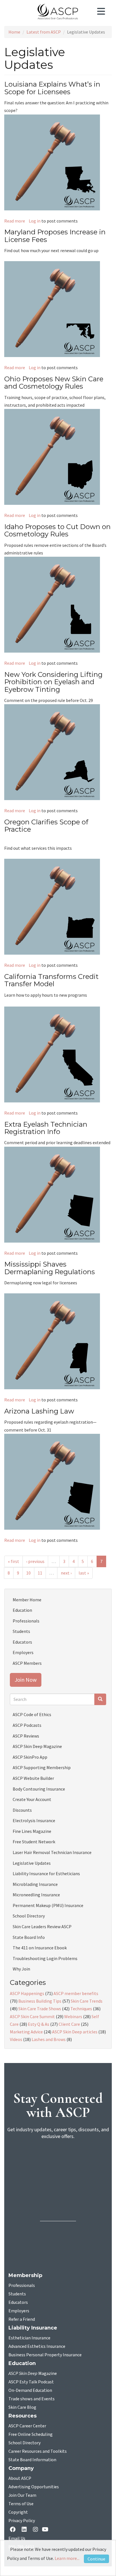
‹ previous (35, 1561)
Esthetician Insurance (29, 2338)
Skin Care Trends (87, 2001)
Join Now (26, 1680)
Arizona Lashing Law (39, 1411)
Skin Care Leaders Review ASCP (42, 1927)
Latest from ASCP (44, 32)
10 (28, 1573)
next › (66, 1573)
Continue (96, 2559)
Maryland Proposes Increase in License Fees (55, 236)
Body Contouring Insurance (39, 1789)
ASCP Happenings (27, 1993)
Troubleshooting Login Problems (45, 1958)
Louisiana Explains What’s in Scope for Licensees (52, 88)
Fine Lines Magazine (32, 1831)
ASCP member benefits (76, 1993)
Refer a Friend (22, 2319)
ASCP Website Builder (33, 1778)
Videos (16, 2039)
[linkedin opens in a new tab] (25, 2530)
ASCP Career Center (27, 2426)
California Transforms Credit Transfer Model (51, 980)
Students (21, 1631)
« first (14, 1561)
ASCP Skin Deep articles (75, 2032)
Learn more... (67, 2558)
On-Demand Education (30, 2390)
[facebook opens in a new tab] (14, 2530)
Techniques (81, 2009)
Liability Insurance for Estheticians (46, 1873)
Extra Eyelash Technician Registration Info (46, 1128)
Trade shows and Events (32, 2399)
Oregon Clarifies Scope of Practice (46, 826)
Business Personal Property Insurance (45, 2355)
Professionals (26, 1621)
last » (84, 1573)
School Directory (29, 1916)
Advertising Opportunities (34, 2487)
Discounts (22, 1810)
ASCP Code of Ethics (32, 1714)
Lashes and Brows (49, 2039)
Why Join (21, 1969)
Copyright (18, 2512)
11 (40, 1573)
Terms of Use (21, 2504)
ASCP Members (27, 1663)
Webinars (73, 2016)
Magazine (33, 2374)
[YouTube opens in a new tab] (46, 2530)
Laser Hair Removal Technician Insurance (52, 1852)
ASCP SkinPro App (30, 1757)
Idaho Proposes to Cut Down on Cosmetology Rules (57, 530)
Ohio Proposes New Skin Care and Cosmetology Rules (54, 383)
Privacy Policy (22, 2521)
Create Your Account (32, 1799)
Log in (35, 221)
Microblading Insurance (35, 1884)
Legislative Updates (32, 1863)
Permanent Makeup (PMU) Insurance (48, 1905)
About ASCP (20, 2478)
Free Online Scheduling (31, 2434)
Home (14, 32)
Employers (23, 1652)
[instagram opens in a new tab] (35, 2530)
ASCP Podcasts (27, 1725)
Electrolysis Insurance (34, 1820)
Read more (15, 221)
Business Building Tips (40, 2001)
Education (22, 1610)
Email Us (17, 2538)
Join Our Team (22, 2495)
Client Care (69, 2024)
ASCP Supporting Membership (42, 1767)
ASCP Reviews (26, 1736)
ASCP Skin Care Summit (32, 2016)
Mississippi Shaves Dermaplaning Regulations (50, 1268)
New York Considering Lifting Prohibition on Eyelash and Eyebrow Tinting (53, 682)
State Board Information (32, 2460)
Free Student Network (34, 1842)
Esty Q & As (39, 2024)
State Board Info (29, 1937)
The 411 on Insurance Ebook (40, 1948)
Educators (22, 1642)
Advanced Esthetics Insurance (37, 2346)
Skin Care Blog (22, 2407)
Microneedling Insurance (36, 1895)
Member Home (27, 1600)
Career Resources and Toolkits (38, 2451)
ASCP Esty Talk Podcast (31, 2382)
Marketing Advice (26, 2032)
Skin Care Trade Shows (40, 2009)
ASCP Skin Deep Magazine (37, 1746)
